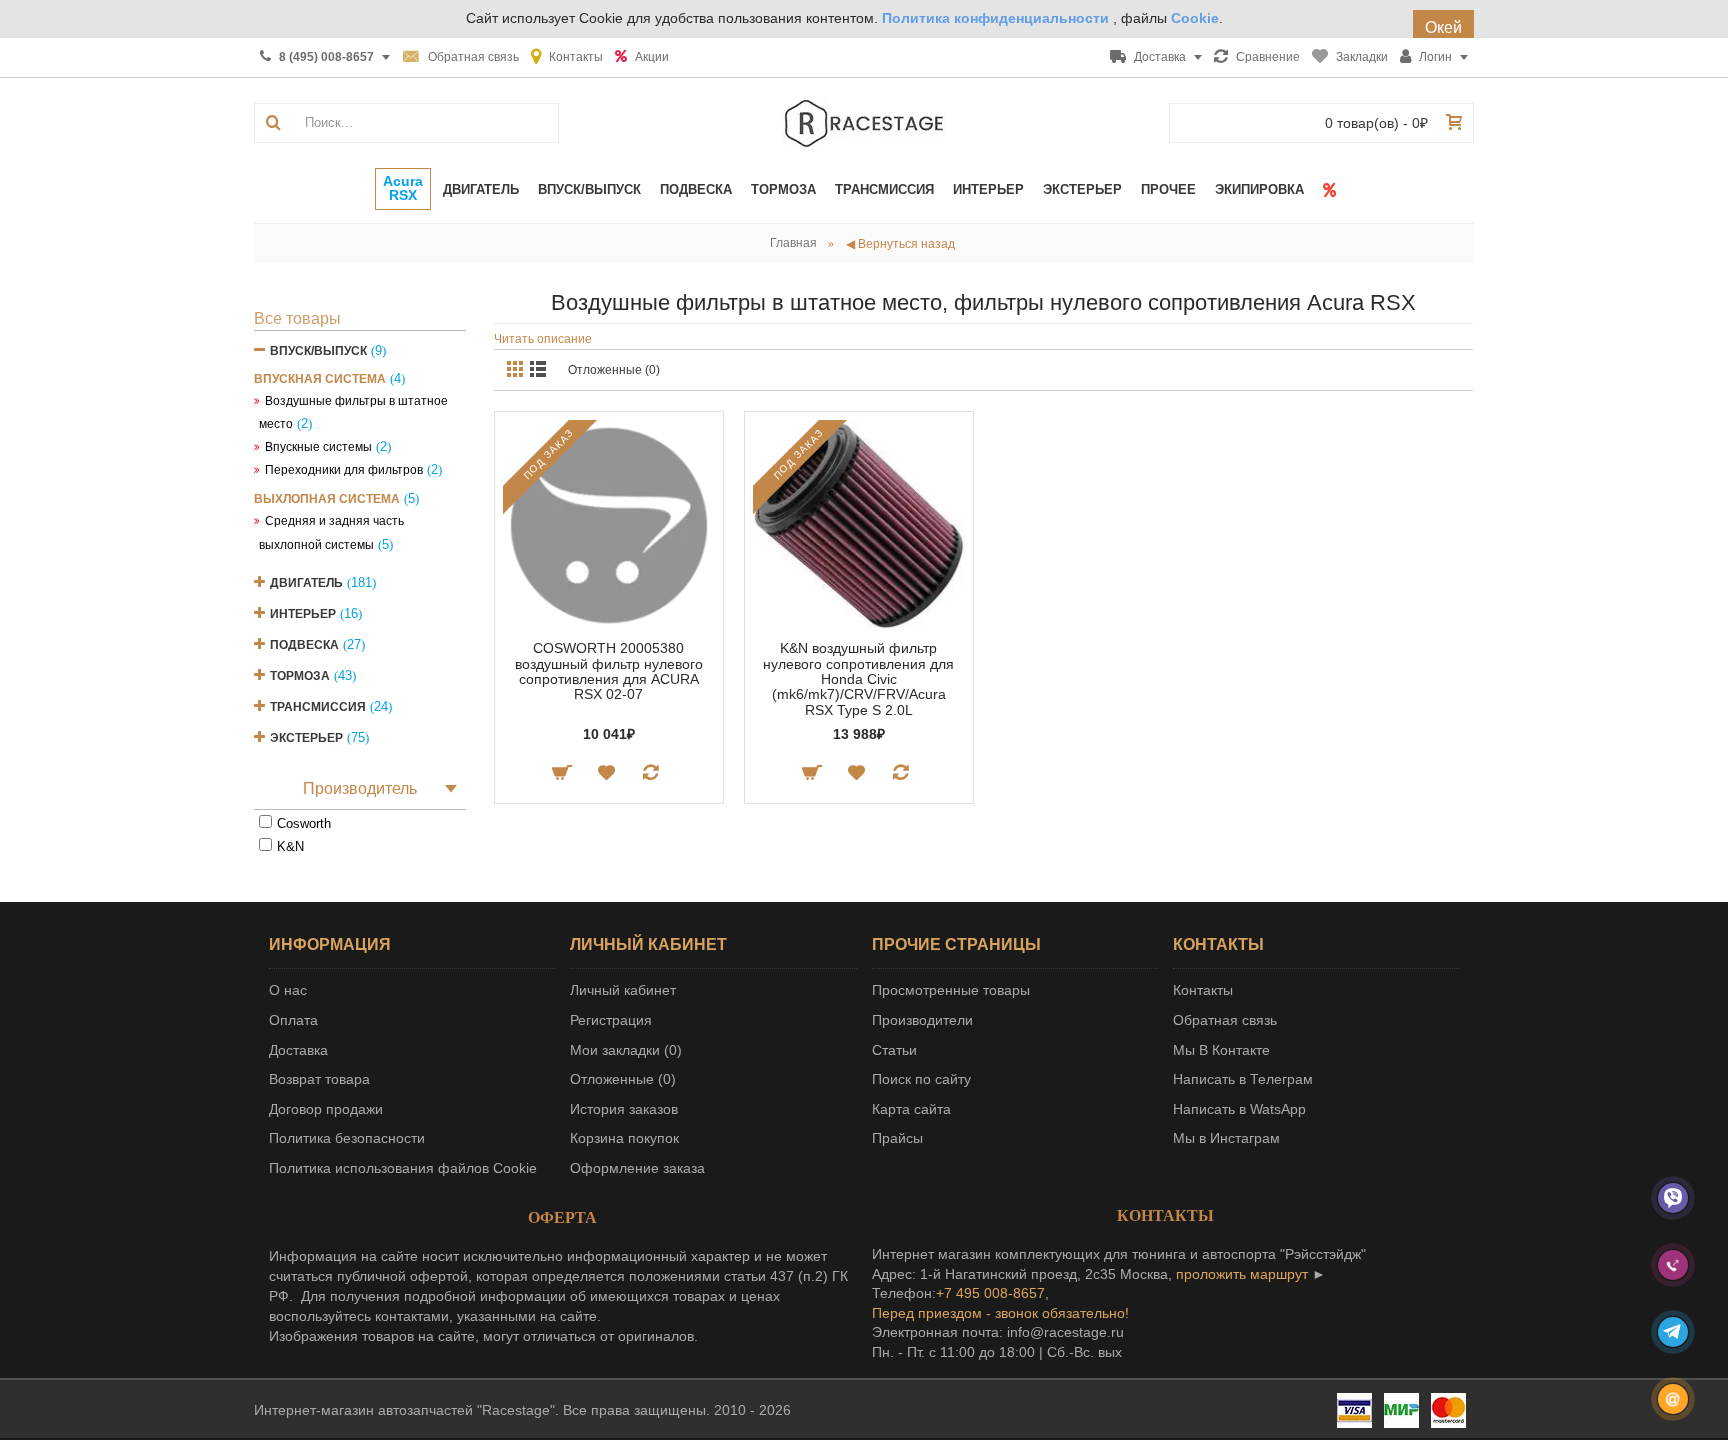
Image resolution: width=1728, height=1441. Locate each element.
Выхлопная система (327, 499)
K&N (290, 846)
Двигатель (306, 583)
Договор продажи (326, 1109)
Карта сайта (911, 1109)
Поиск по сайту (921, 1079)
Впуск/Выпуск (318, 351)
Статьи (894, 1050)
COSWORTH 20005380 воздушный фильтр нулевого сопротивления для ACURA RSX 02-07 (609, 671)
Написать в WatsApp (1239, 1109)
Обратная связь (1225, 1020)
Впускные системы (318, 447)
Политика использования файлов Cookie (403, 1168)
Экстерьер (306, 738)
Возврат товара (319, 1079)
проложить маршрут (1242, 1274)
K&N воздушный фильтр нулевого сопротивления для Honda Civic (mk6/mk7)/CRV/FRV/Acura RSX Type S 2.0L (858, 679)
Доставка (298, 1050)
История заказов (624, 1109)
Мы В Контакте (1221, 1050)
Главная (793, 243)
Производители (922, 1020)
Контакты (1203, 990)
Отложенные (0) (614, 370)
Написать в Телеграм (1243, 1079)
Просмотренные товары (951, 990)
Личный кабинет (623, 990)
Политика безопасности (347, 1138)
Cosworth (304, 823)
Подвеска (304, 645)
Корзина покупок (624, 1138)
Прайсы (897, 1138)
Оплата (293, 1020)
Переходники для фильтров (344, 470)
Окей (1443, 27)
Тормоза (300, 676)
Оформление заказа (637, 1168)
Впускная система (320, 379)
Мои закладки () (626, 1050)
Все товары (297, 318)
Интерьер (303, 614)
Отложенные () (623, 1079)
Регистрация (611, 1020)
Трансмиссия (318, 707)
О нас (288, 990)
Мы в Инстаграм (1226, 1138)
